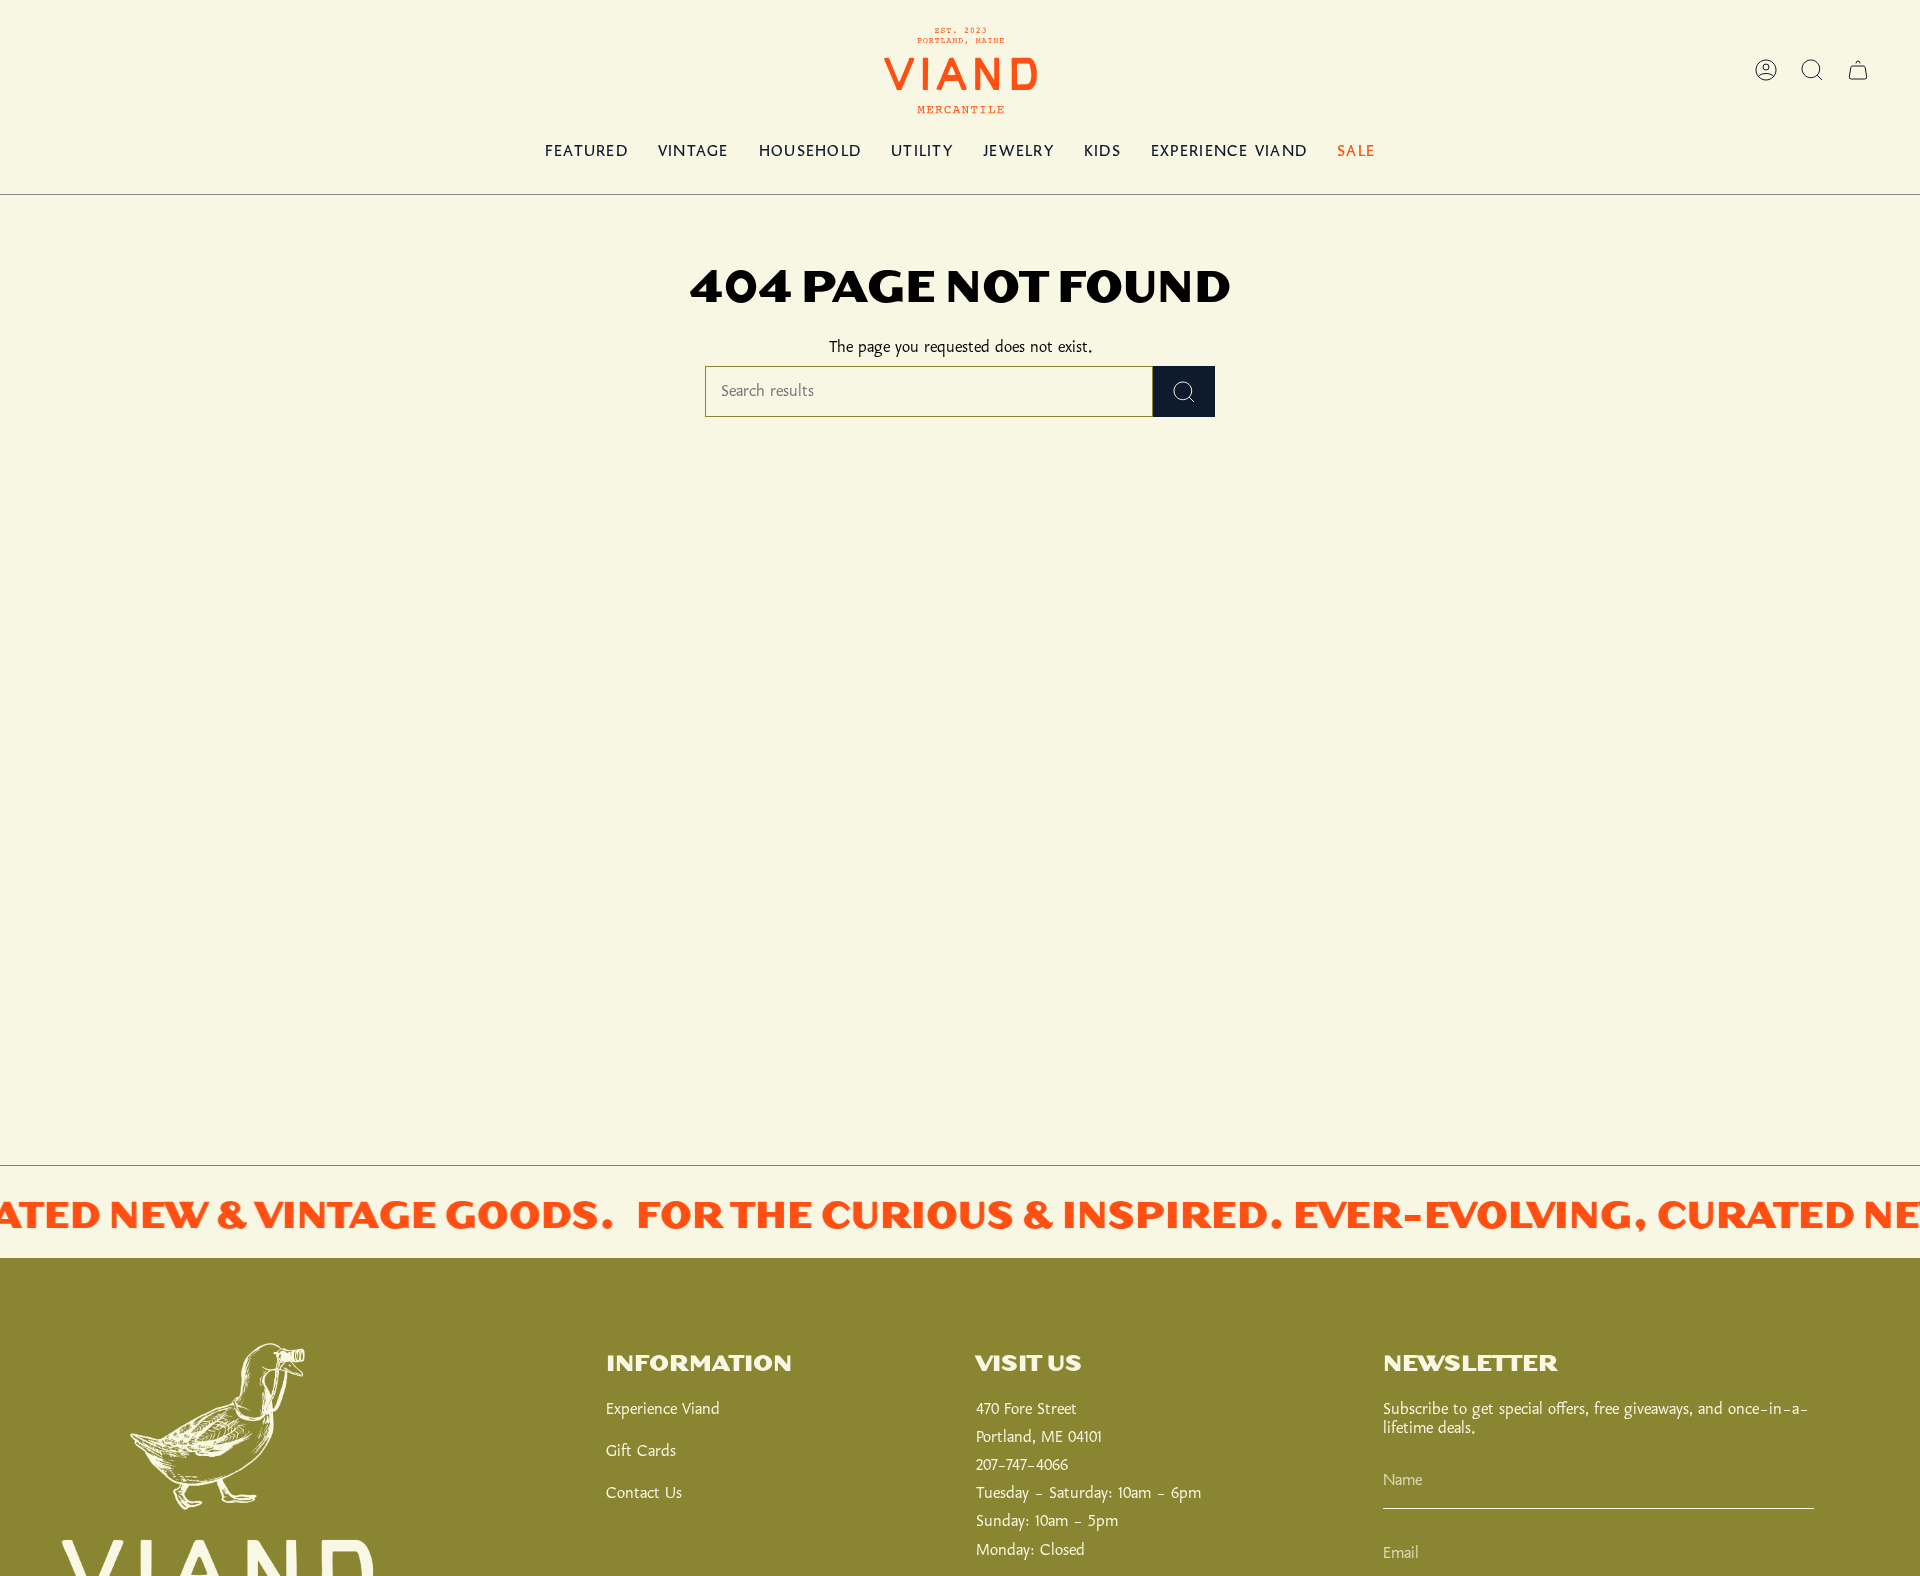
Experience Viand (663, 1409)
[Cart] (1858, 70)
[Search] (1184, 391)
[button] (1812, 70)
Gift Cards (641, 1451)
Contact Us (644, 1493)
